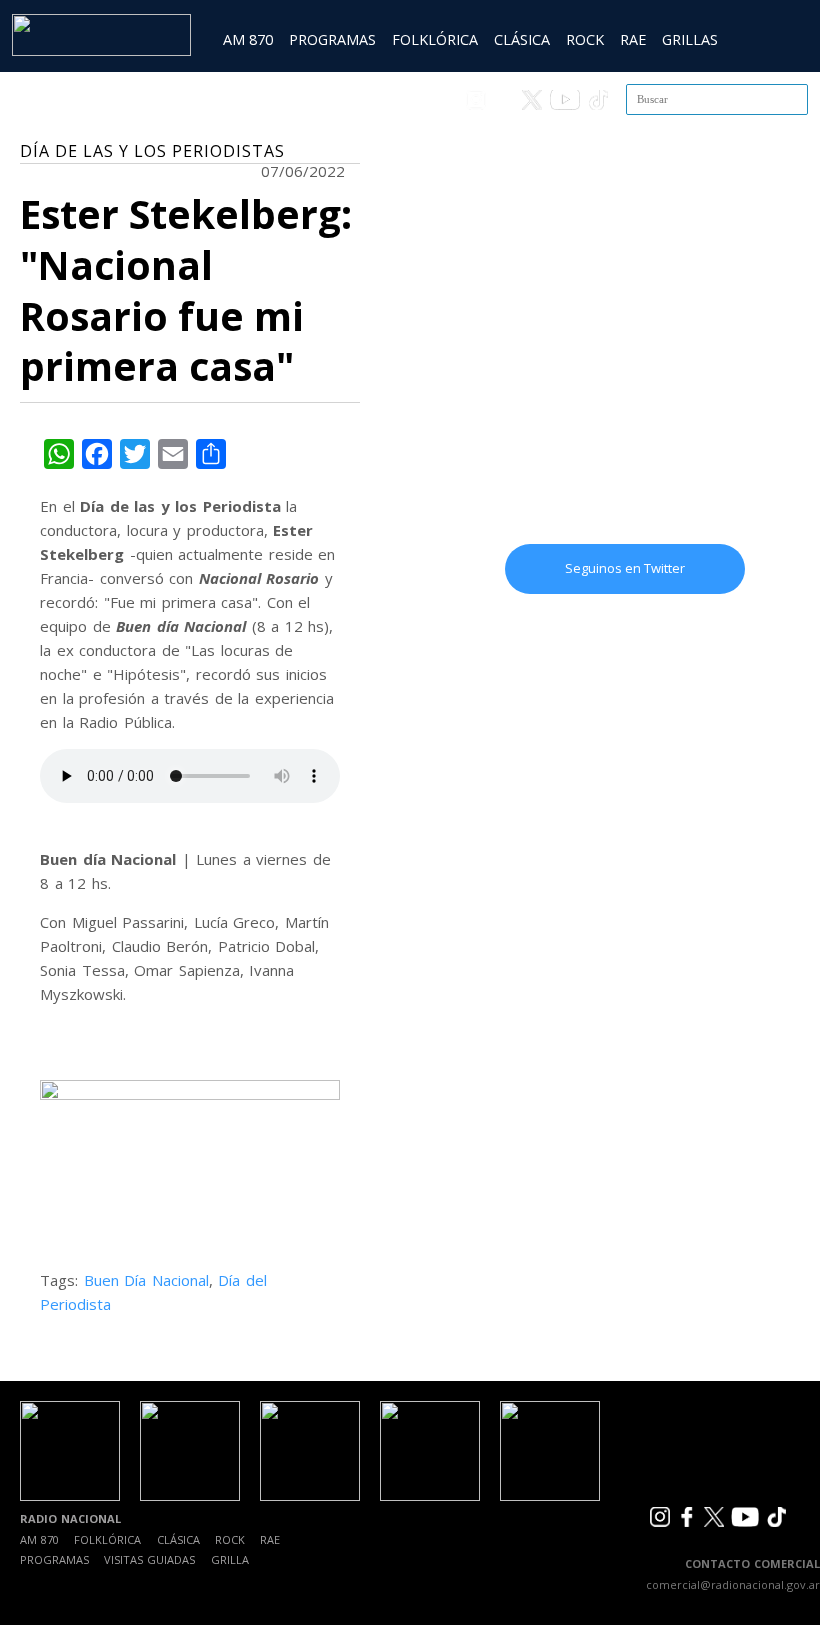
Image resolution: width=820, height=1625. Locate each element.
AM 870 (248, 39)
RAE (633, 39)
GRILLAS (690, 39)
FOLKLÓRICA (435, 39)
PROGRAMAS (332, 39)
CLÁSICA (522, 39)
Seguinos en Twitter (625, 568)
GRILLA (230, 1559)
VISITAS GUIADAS (149, 1559)
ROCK (585, 39)
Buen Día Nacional (146, 1280)
